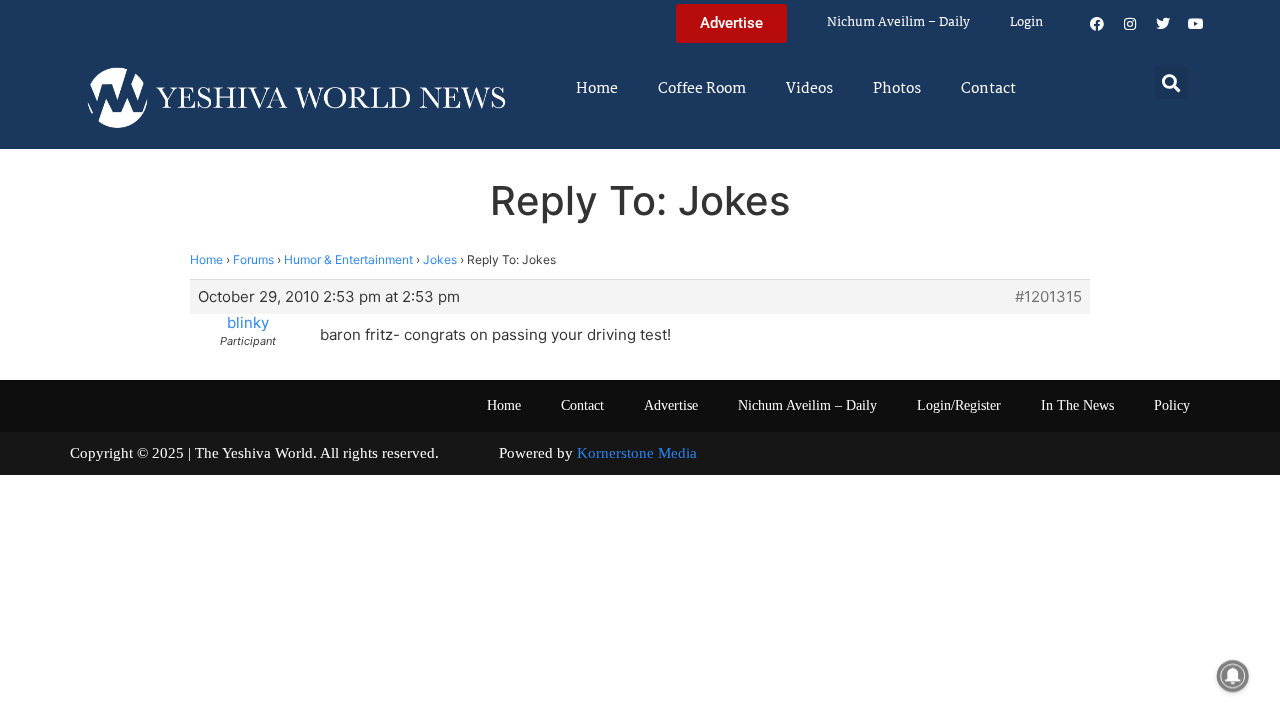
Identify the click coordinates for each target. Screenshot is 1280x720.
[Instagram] (1130, 24)
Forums (253, 259)
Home (597, 89)
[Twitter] (1163, 24)
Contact (988, 89)
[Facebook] (1097, 24)
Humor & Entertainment (348, 259)
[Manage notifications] (1233, 676)
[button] (1171, 82)
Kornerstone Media (637, 453)
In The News (1077, 405)
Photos (897, 89)
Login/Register (959, 405)
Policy (1172, 405)
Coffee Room (702, 89)
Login (1026, 22)
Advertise (671, 405)
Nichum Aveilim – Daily (898, 22)
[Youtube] (1196, 24)
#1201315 (1048, 297)
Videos (809, 89)
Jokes (440, 259)
